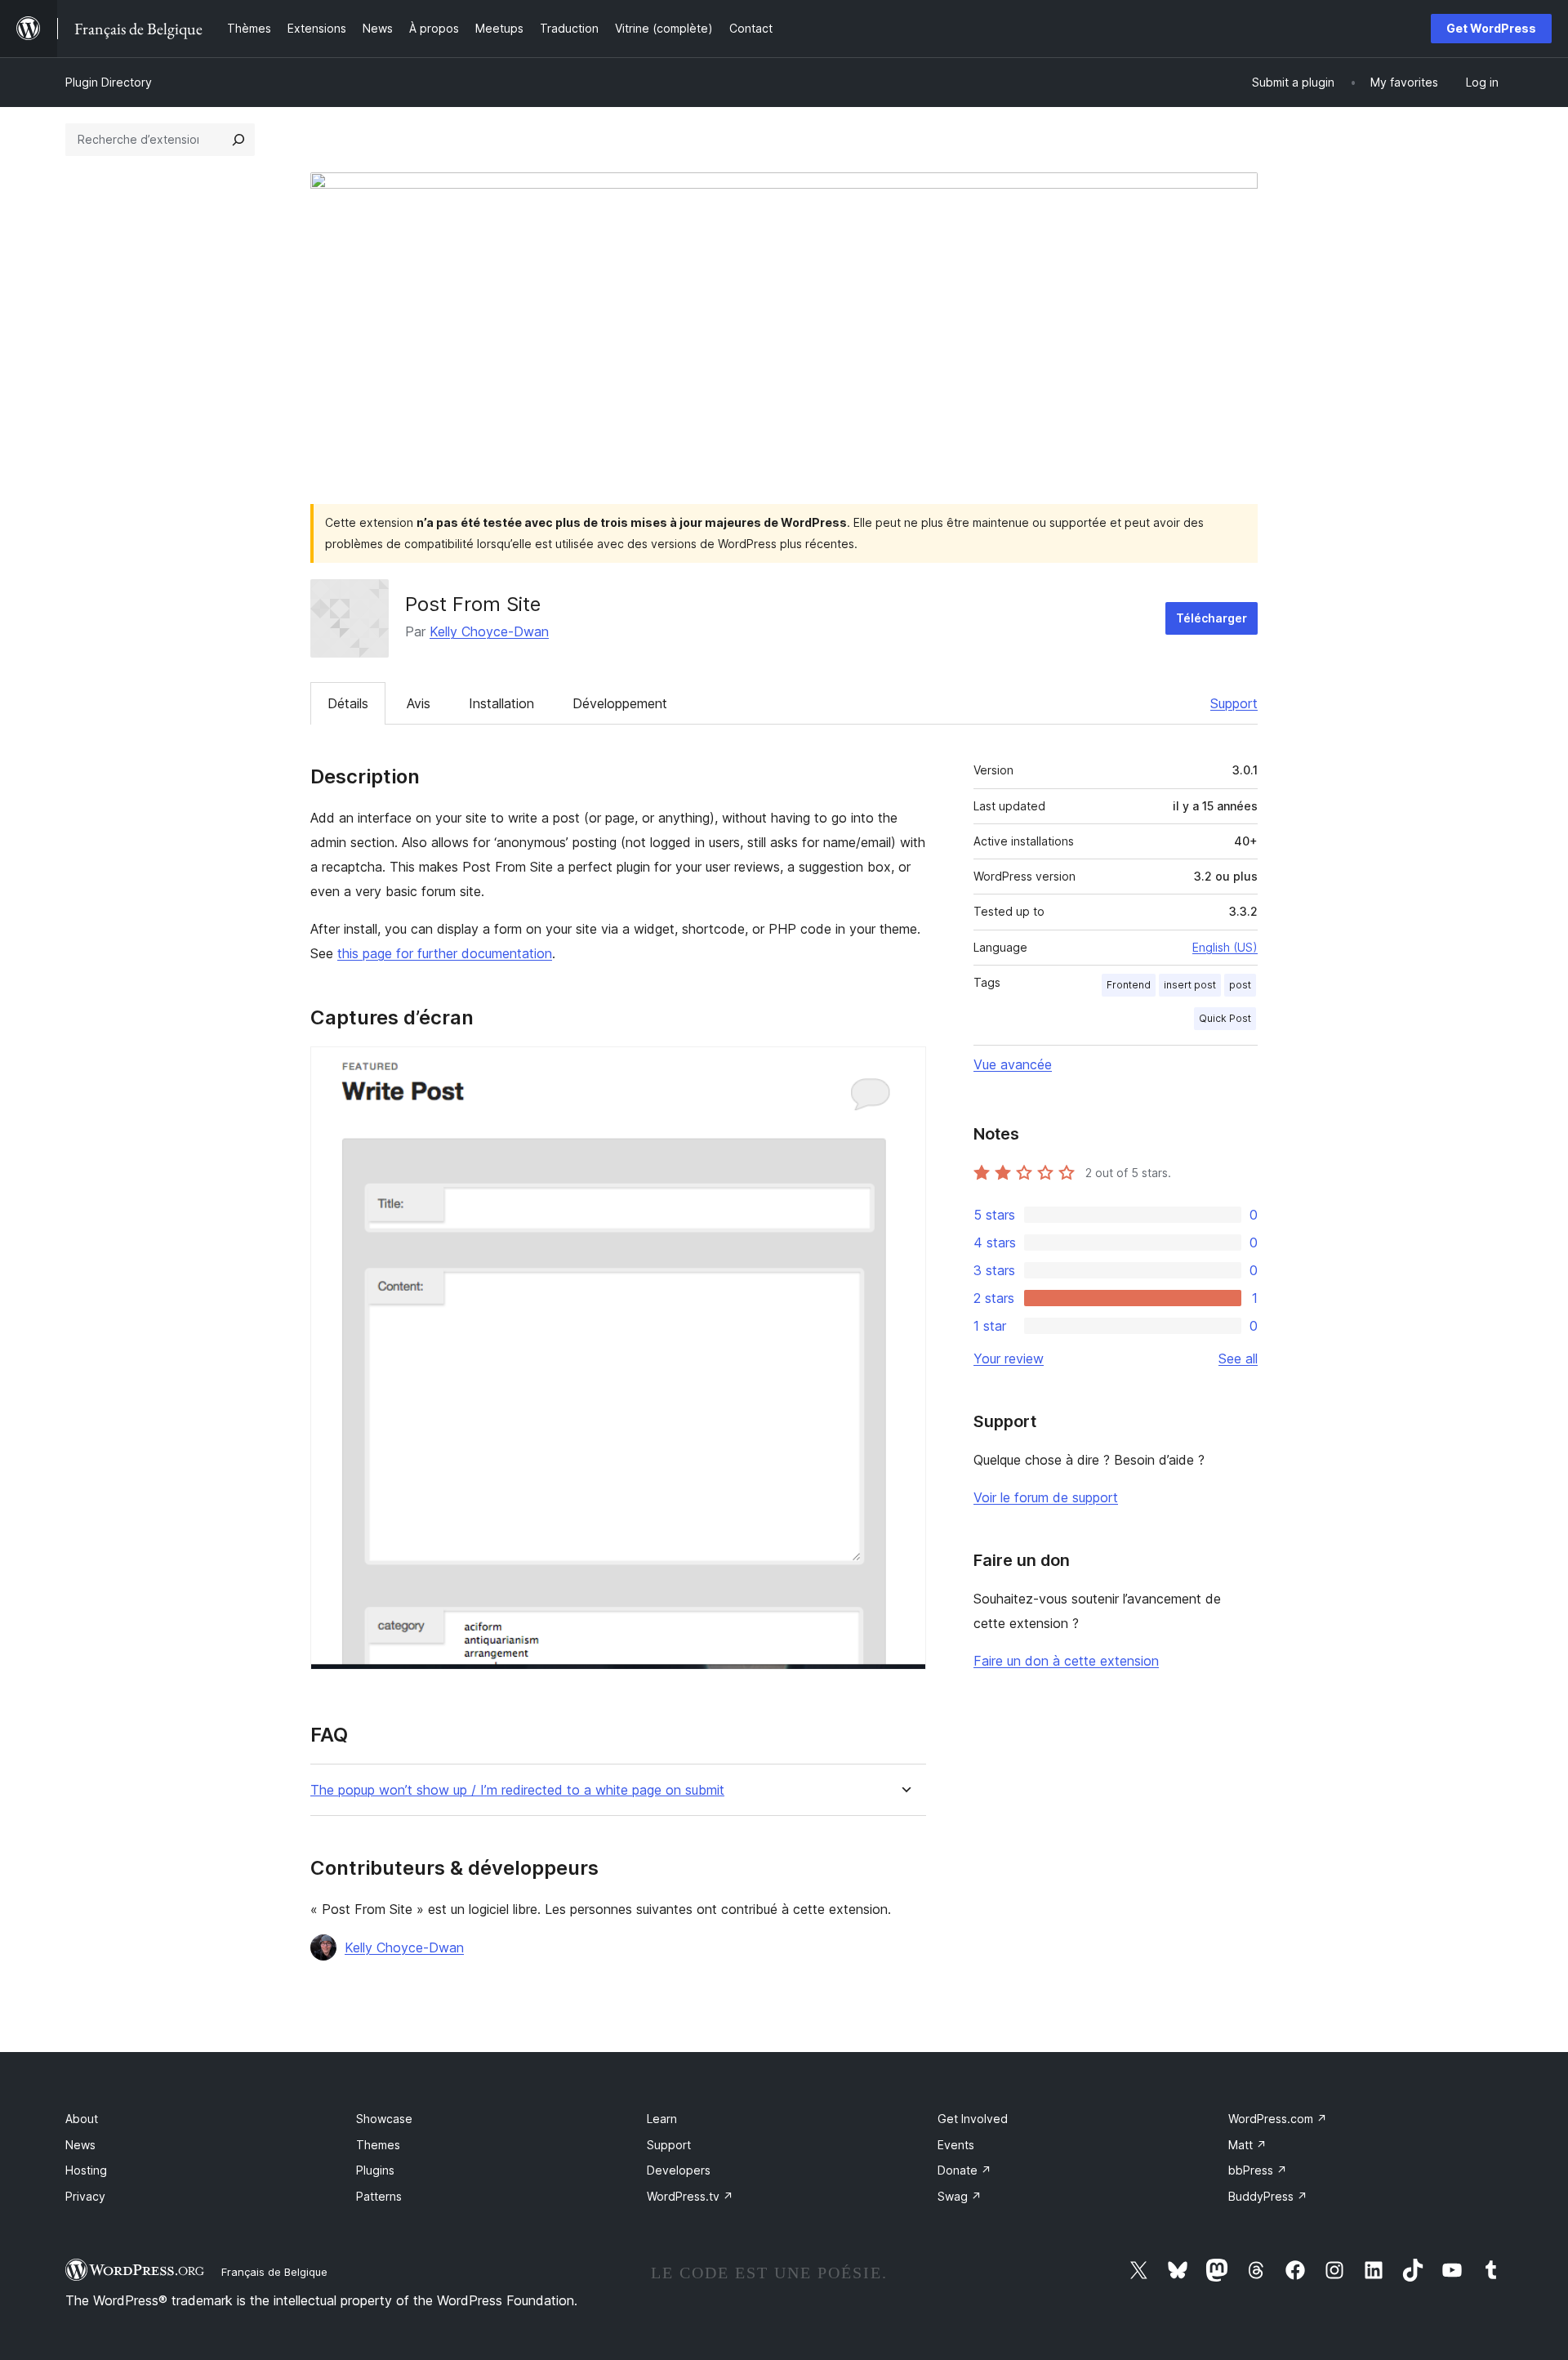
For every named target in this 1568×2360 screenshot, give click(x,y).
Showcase (384, 2119)
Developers (679, 2170)
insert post (1190, 985)
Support (1234, 703)
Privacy (85, 2196)
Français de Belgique (274, 2272)
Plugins (375, 2170)
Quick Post (1225, 1018)
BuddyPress (1268, 2196)
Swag (960, 2196)
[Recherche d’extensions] (238, 140)
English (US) (1225, 947)
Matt (1247, 2145)
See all (1238, 1358)
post (1240, 985)
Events (956, 2145)
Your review (1009, 1358)
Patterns (379, 2196)
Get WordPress (1491, 28)
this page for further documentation (445, 953)
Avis (419, 703)
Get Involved (973, 2119)
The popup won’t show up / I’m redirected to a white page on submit (517, 1790)
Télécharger (1212, 618)
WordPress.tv (690, 2196)
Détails (348, 703)
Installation (501, 703)
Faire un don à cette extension (1066, 1661)
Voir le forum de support (1046, 1497)
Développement (620, 703)
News (80, 2145)
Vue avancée (1013, 1064)
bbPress (1258, 2170)
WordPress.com (1278, 2119)
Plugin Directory (109, 82)
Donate (964, 2170)
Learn (662, 2119)
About (82, 2119)
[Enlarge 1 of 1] (904, 1068)
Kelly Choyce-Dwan (489, 631)
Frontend (1129, 985)
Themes (378, 2145)
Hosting (86, 2170)
